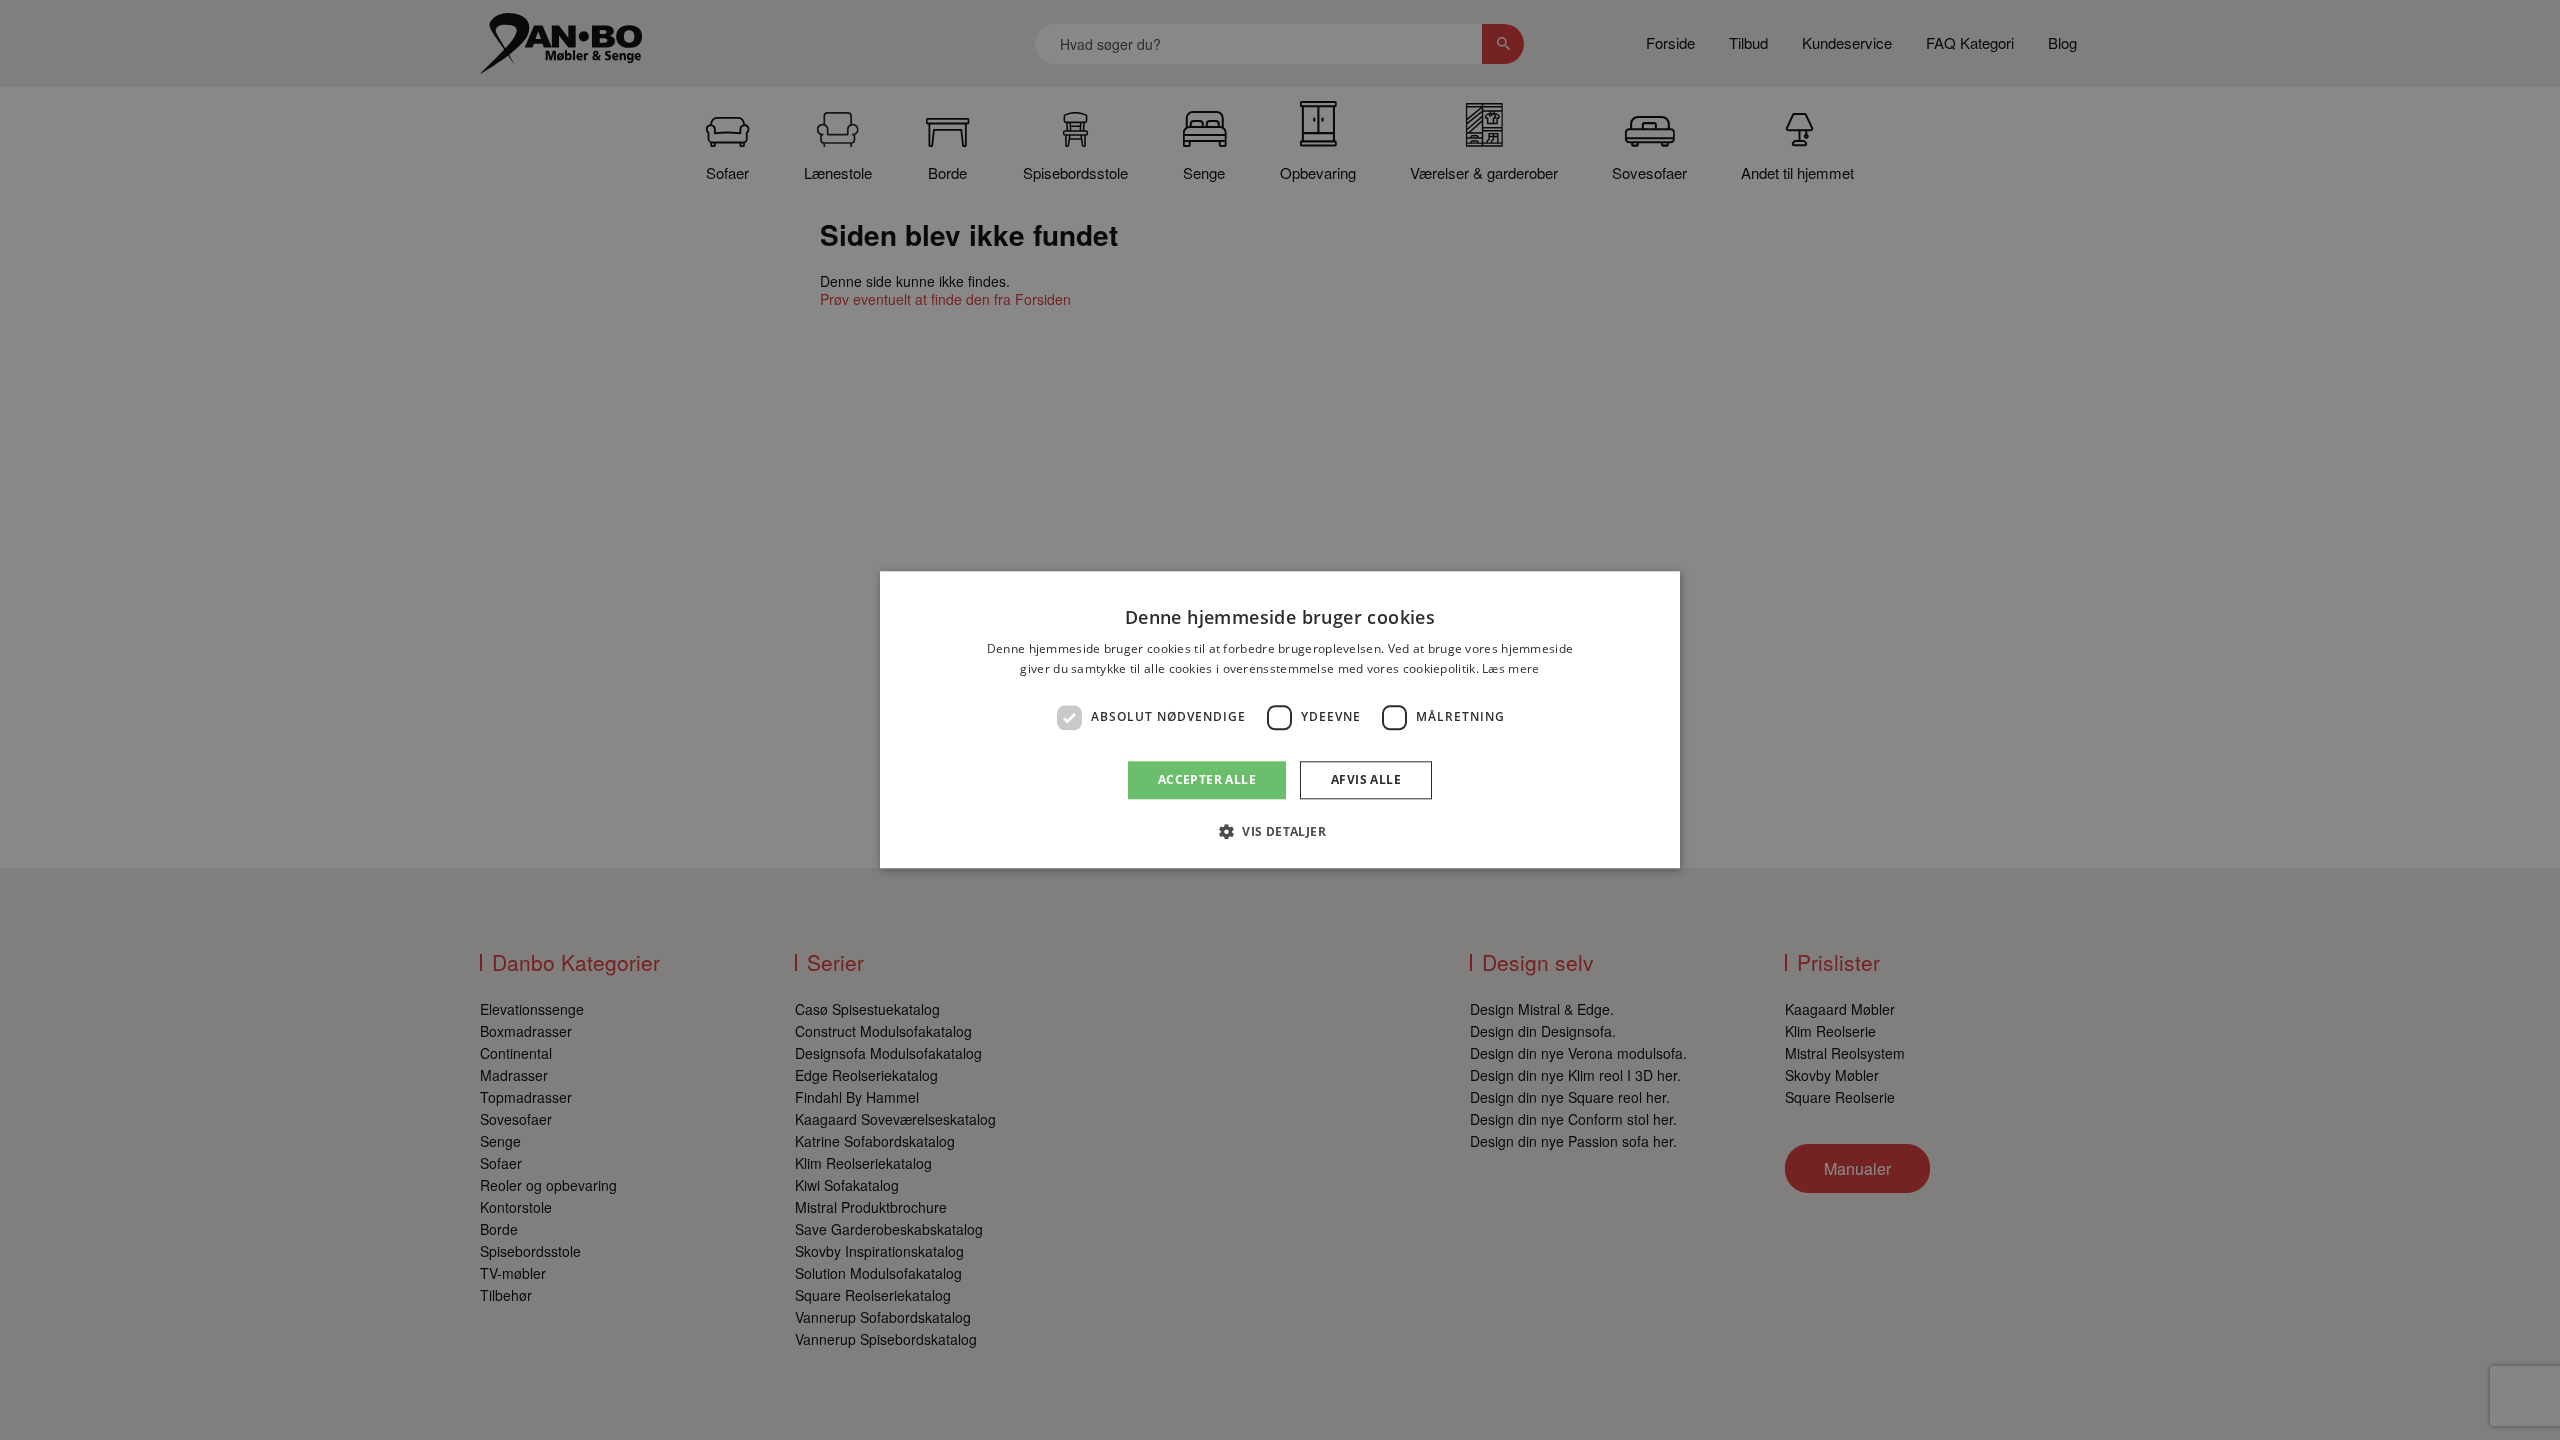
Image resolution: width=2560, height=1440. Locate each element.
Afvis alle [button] (1366, 779)
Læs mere (1510, 669)
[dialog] (1280, 719)
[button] (1280, 832)
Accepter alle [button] (1207, 779)
